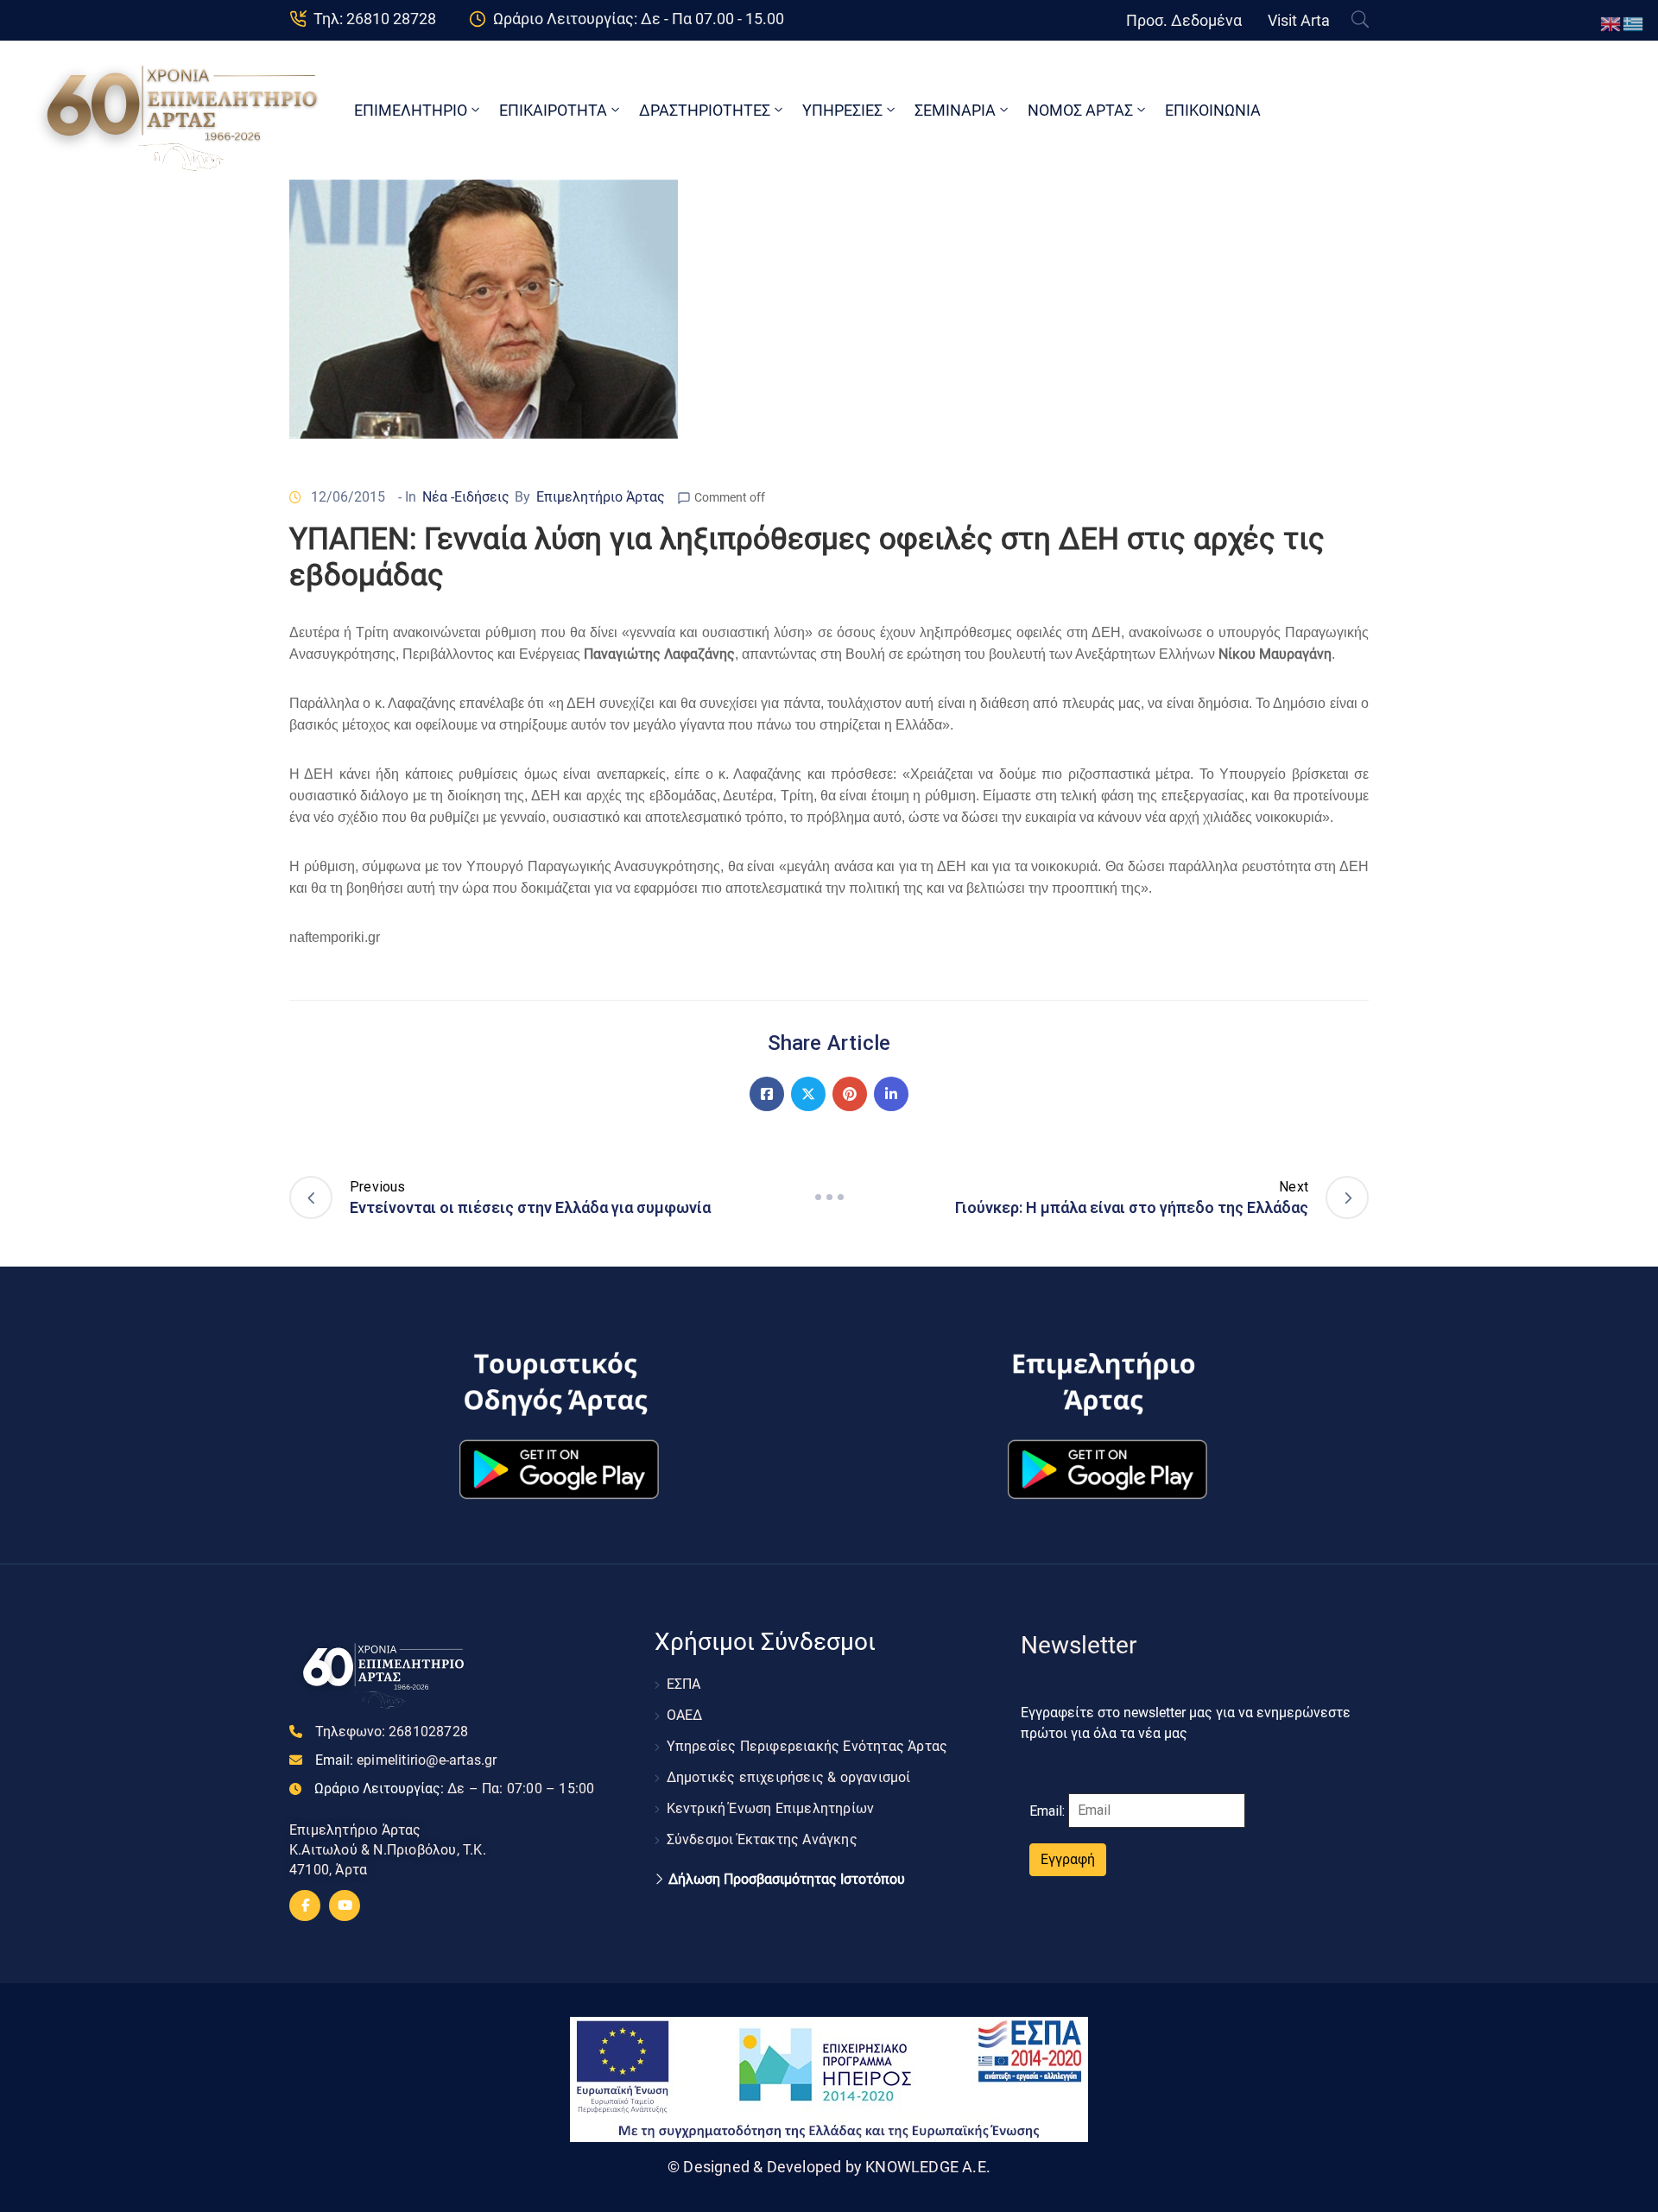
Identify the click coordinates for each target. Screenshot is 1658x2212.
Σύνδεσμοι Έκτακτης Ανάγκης (762, 1839)
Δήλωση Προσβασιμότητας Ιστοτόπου (787, 1880)
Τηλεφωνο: (392, 1732)
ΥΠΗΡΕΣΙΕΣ (842, 110)
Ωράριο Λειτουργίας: (454, 1789)
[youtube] (345, 1905)
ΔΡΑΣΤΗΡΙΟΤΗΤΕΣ (705, 110)
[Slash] (829, 1198)
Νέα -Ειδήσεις (466, 497)
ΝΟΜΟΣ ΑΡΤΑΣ (1080, 110)
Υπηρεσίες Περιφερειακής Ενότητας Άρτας (807, 1746)
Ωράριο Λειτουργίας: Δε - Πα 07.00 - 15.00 (639, 19)
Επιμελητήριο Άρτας (601, 497)
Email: (406, 1760)
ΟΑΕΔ (685, 1715)
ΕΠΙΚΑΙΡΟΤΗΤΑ (553, 110)
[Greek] (1634, 23)
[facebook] (305, 1905)
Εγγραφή (1068, 1859)
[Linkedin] (891, 1094)
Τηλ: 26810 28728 (375, 19)
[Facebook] (767, 1094)
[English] (1611, 23)
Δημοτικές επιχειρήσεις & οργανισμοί (789, 1777)
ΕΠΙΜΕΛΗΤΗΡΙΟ (411, 110)
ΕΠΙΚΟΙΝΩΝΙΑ (1213, 110)
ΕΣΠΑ (684, 1684)
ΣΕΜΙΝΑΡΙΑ (955, 110)
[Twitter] (808, 1094)
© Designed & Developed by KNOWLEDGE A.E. (829, 2167)
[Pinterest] (850, 1094)
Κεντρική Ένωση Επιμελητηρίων (771, 1808)
